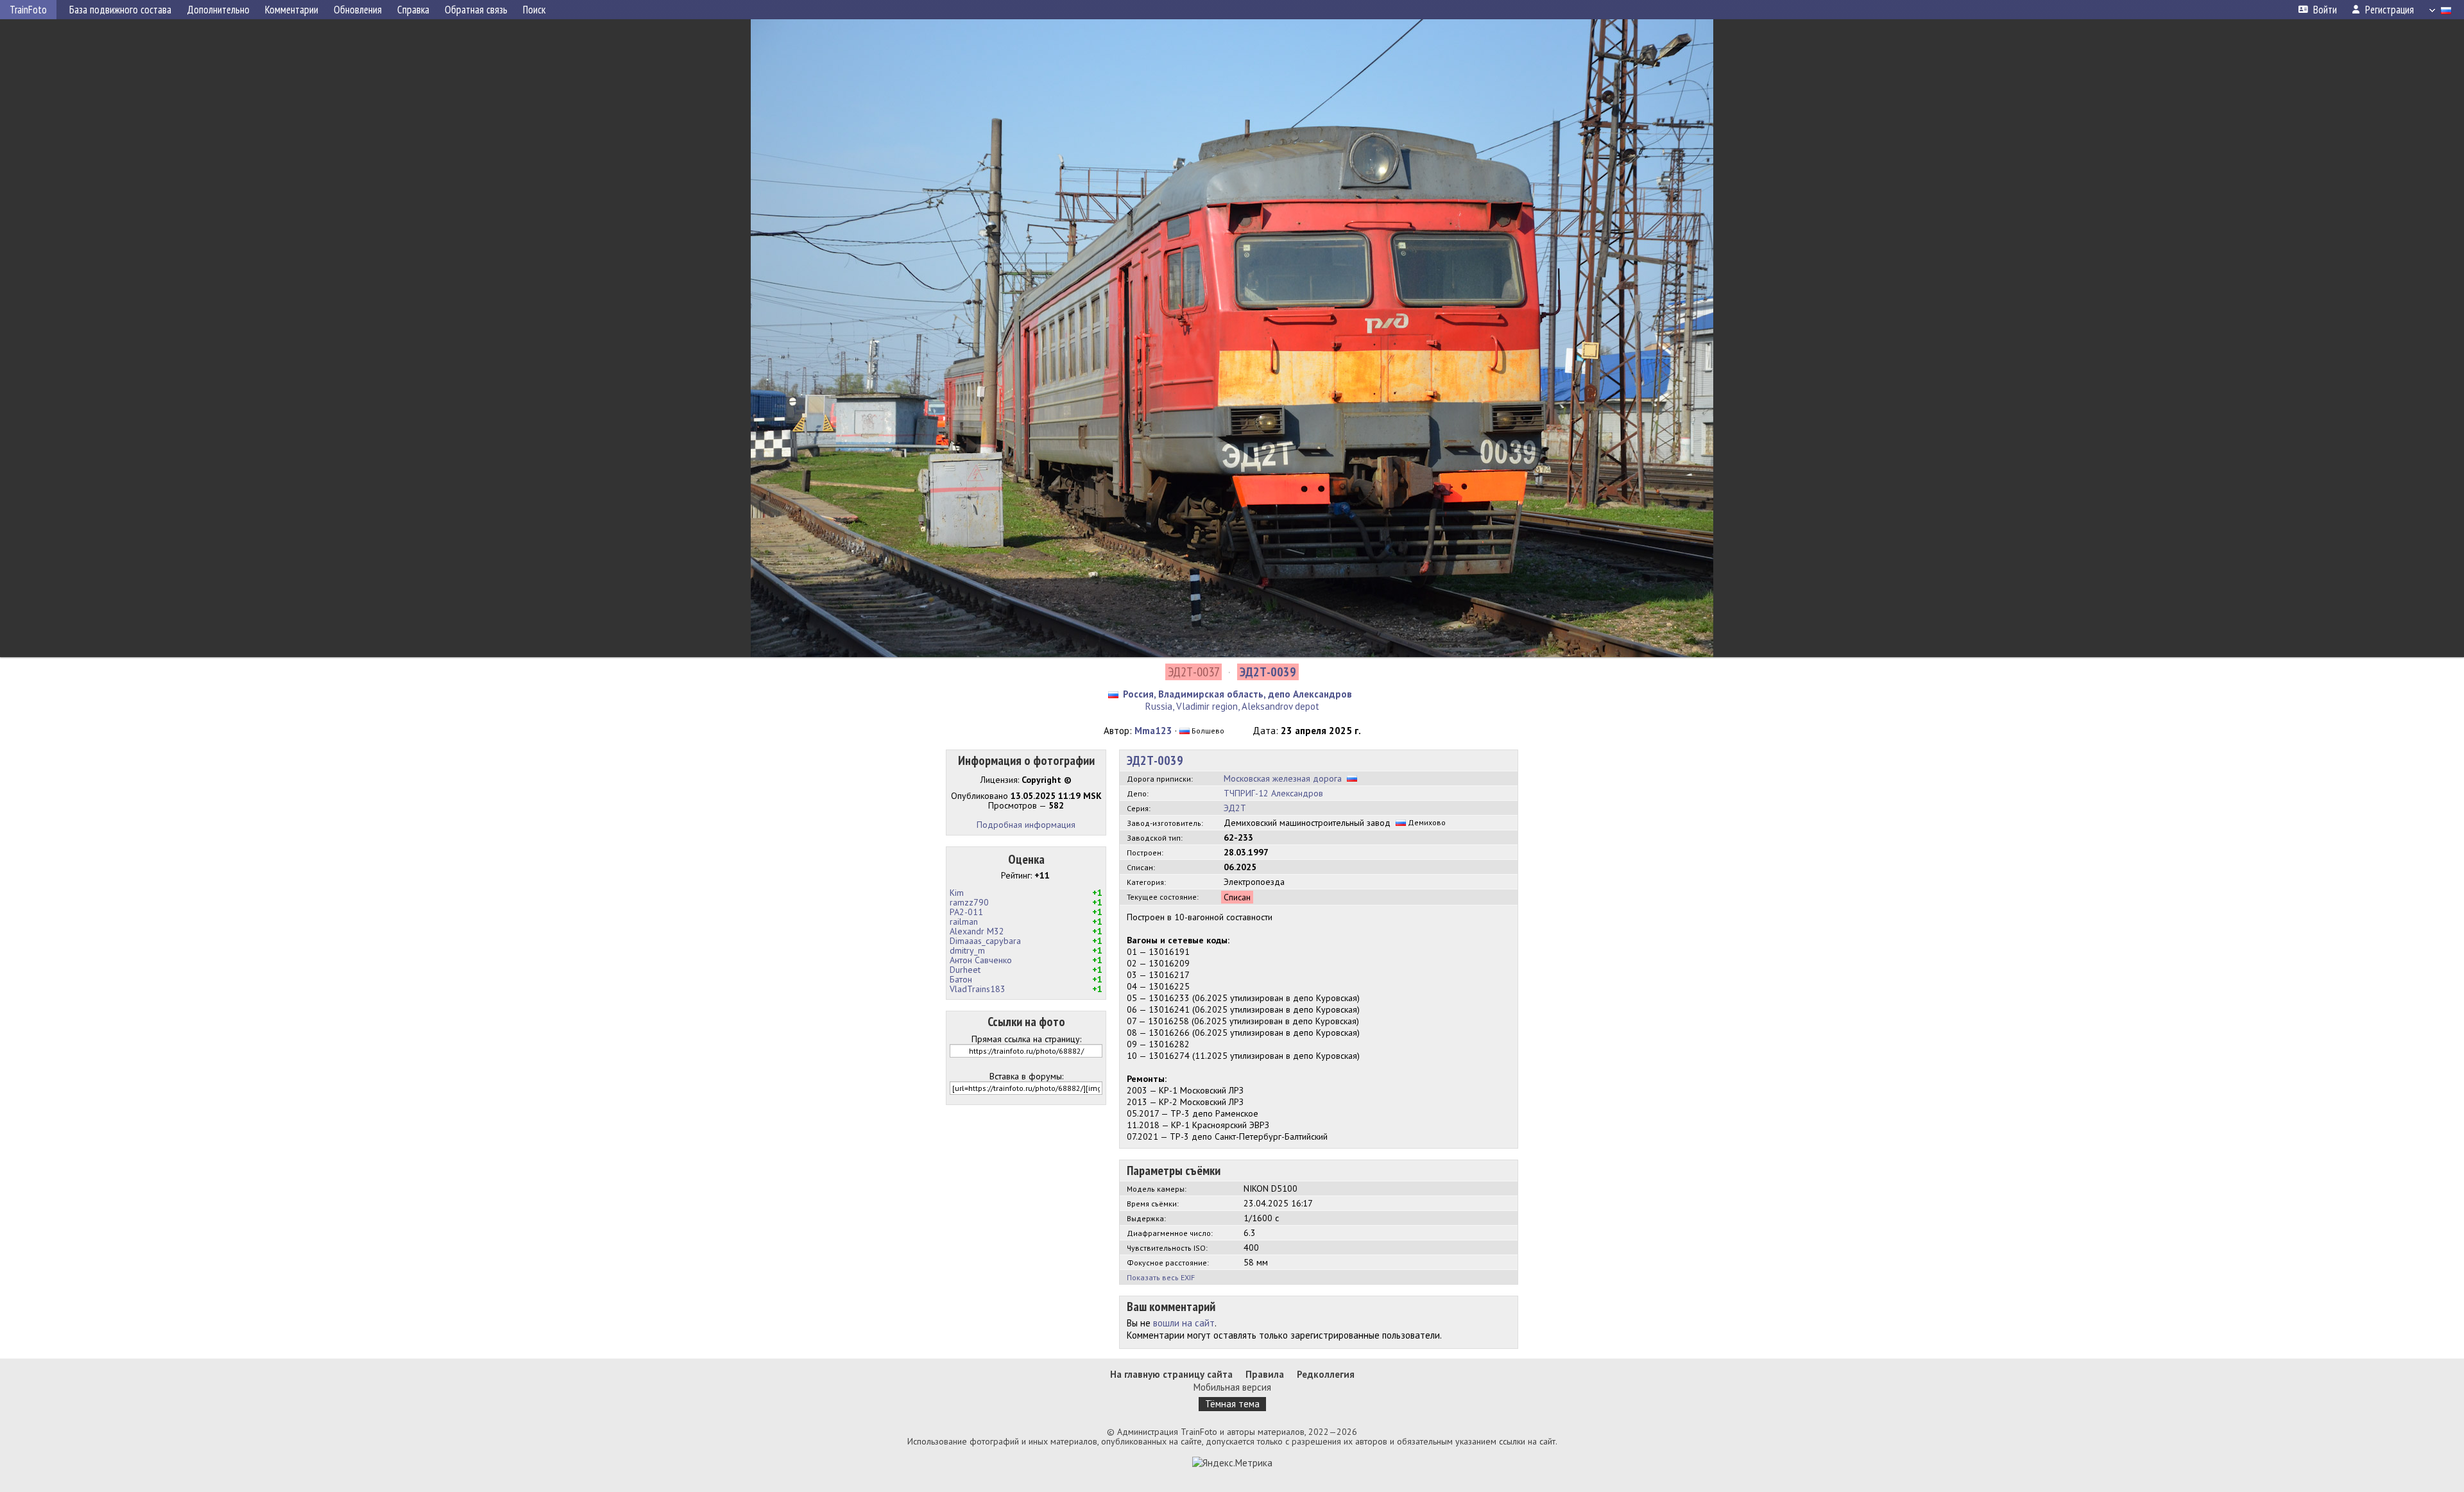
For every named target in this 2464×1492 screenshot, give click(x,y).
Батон (961, 979)
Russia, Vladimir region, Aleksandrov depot (1232, 706)
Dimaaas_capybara (985, 941)
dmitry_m (967, 950)
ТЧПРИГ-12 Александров (1273, 793)
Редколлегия (1326, 1374)
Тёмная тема (1232, 1404)
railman (964, 922)
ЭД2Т (1235, 808)
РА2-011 (966, 912)
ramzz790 (969, 902)
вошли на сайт (1184, 1323)
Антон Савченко (981, 960)
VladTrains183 (978, 989)
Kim (957, 893)
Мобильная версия (1232, 1387)
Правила (1265, 1374)
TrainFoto (28, 10)
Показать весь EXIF (1161, 1277)
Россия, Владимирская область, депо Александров (1237, 694)
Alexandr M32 (977, 931)
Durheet (965, 970)
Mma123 (1153, 731)
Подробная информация (1026, 825)
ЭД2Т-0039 (1155, 760)
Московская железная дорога (1283, 778)
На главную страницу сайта (1171, 1374)
